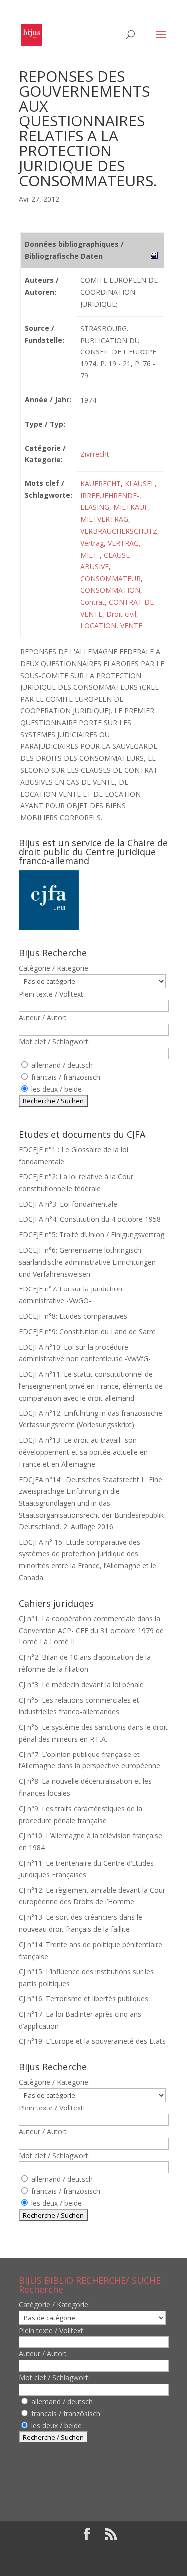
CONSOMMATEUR (110, 578)
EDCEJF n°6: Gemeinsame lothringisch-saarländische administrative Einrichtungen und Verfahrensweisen (87, 1262)
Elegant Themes (87, 2551)
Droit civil (121, 614)
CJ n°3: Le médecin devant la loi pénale (81, 1685)
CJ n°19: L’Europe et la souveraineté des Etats (92, 2041)
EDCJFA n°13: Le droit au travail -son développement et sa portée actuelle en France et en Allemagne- (83, 1452)
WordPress (94, 2562)
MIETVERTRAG (104, 519)
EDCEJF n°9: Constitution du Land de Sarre (87, 1332)
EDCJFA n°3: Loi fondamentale (68, 1204)
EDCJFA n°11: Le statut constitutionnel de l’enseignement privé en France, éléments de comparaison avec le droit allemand (91, 1386)
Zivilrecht (95, 454)
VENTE (131, 626)
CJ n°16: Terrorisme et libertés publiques (84, 1999)
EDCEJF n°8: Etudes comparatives (73, 1316)
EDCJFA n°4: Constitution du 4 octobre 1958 (90, 1219)
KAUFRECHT (100, 484)
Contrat (93, 602)
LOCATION (98, 626)
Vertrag (92, 543)
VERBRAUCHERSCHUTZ (119, 531)
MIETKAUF (131, 507)
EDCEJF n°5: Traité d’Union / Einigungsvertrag (92, 1234)
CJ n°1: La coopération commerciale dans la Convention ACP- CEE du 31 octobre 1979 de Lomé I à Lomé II (91, 1630)
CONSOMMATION (110, 590)
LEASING (95, 507)
